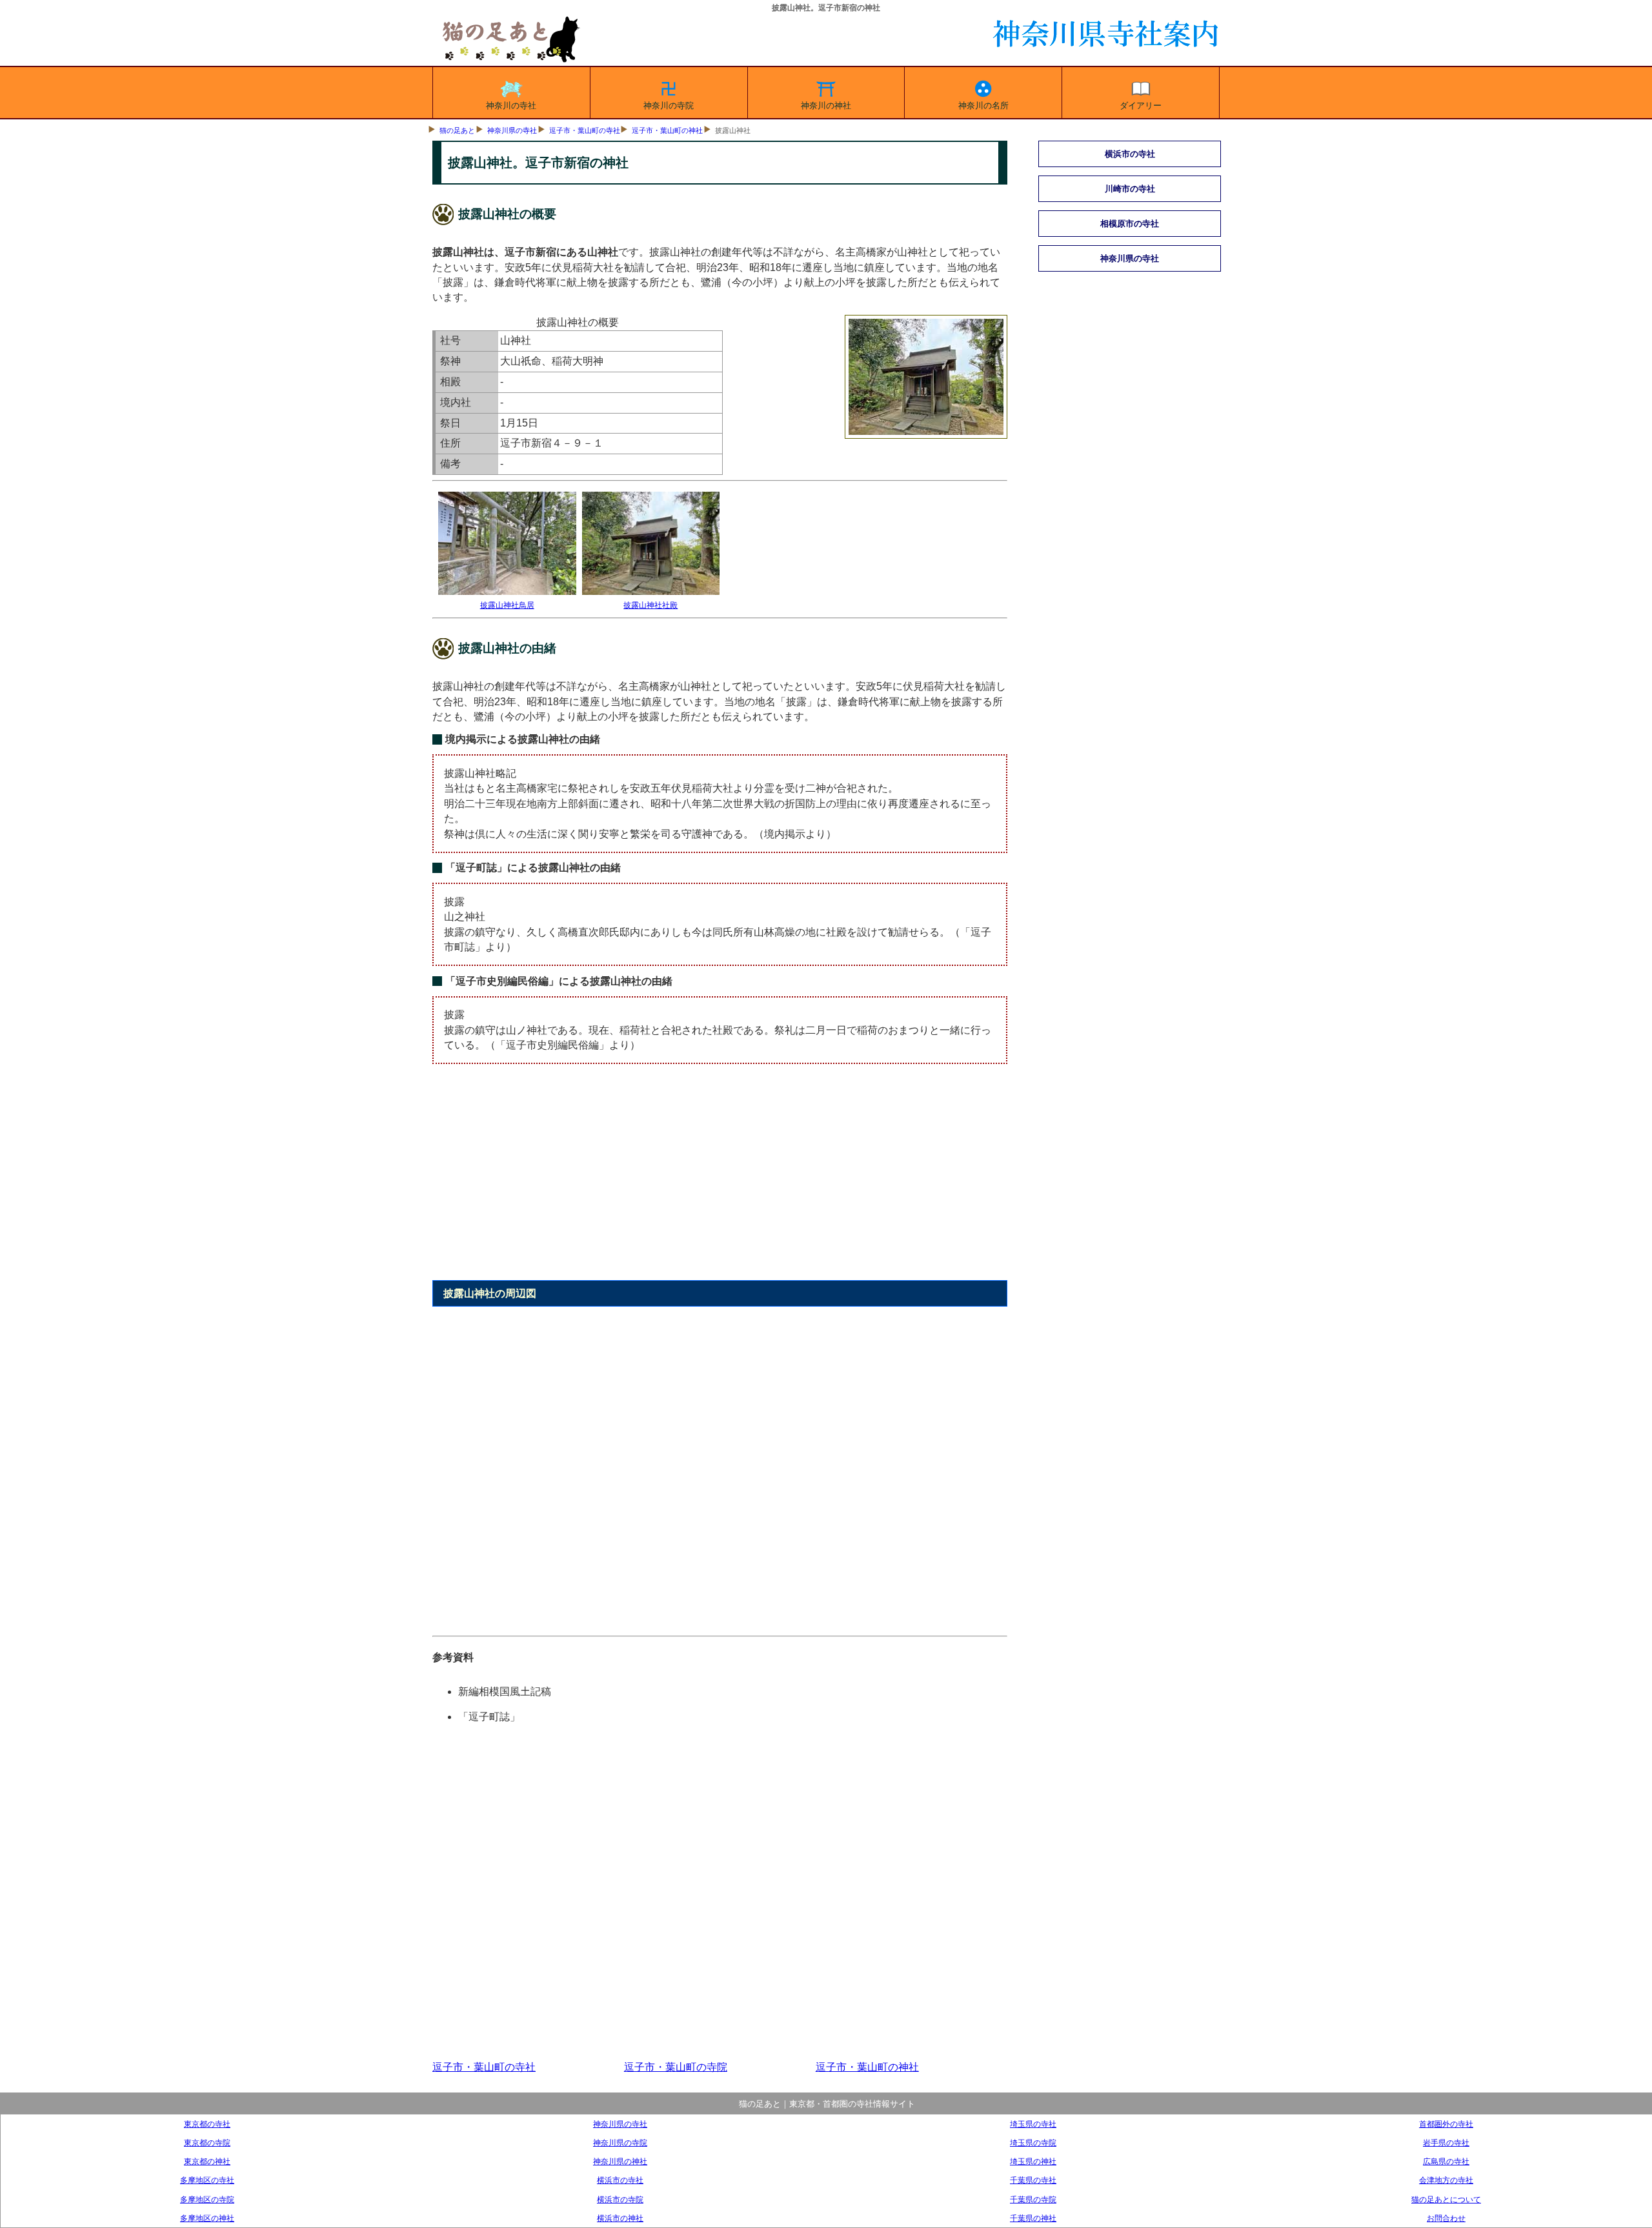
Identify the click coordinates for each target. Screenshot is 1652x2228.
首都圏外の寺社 (1446, 2124)
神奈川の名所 (983, 105)
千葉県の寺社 (1033, 2180)
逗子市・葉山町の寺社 (585, 130)
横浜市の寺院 (620, 2199)
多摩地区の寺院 (207, 2199)
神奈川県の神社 (620, 2161)
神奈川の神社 (826, 105)
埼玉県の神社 (1033, 2161)
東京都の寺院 (207, 2143)
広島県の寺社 (1446, 2161)
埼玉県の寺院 (1033, 2143)
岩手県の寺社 (1446, 2143)
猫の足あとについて (1446, 2199)
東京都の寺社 (207, 2124)
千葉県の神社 (1033, 2218)
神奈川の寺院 (669, 105)
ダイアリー (1141, 105)
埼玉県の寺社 (1033, 2124)
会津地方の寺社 (1446, 2180)
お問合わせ (1446, 2218)
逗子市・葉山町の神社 (667, 130)
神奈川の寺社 (511, 105)
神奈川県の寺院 (620, 2143)
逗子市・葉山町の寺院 (676, 2067)
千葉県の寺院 (1033, 2199)
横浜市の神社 (620, 2218)
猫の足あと (457, 130)
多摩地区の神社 (207, 2218)
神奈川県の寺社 (512, 130)
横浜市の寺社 (620, 2180)
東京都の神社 (207, 2161)
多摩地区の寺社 (207, 2180)
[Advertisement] (720, 1179)
